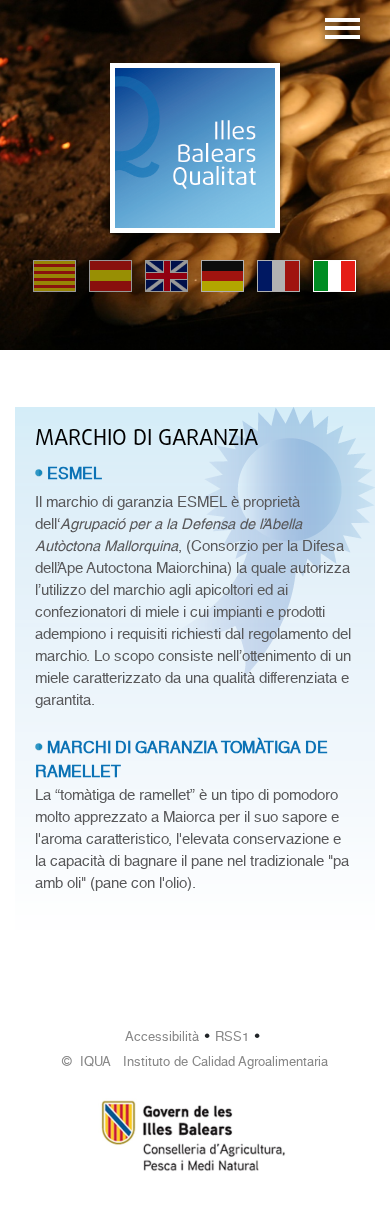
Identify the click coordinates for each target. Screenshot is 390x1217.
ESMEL (74, 473)
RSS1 (232, 1036)
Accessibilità (162, 1036)
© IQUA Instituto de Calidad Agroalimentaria (195, 1061)
